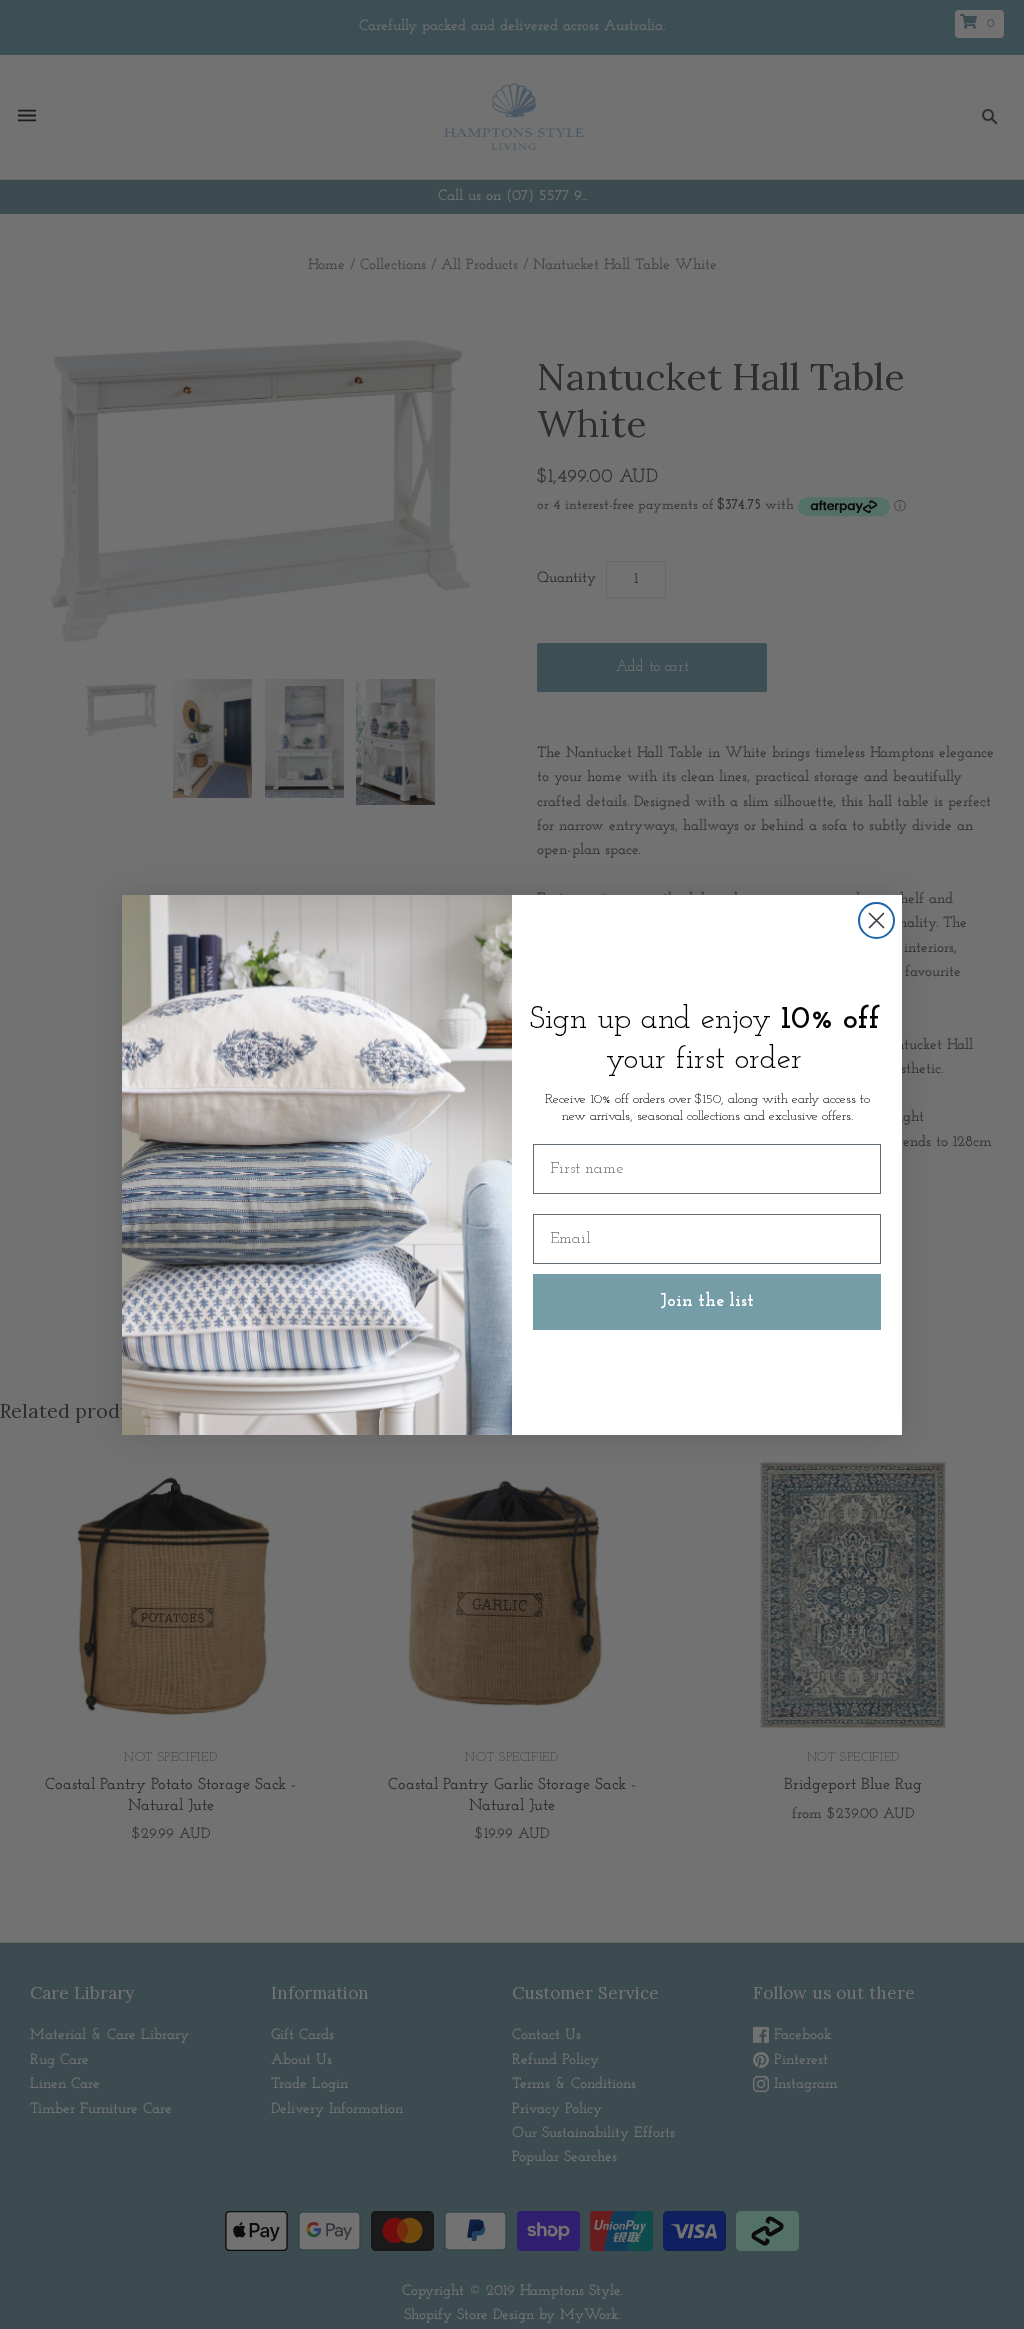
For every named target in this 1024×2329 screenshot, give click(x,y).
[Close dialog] (876, 920)
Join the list (707, 1302)
